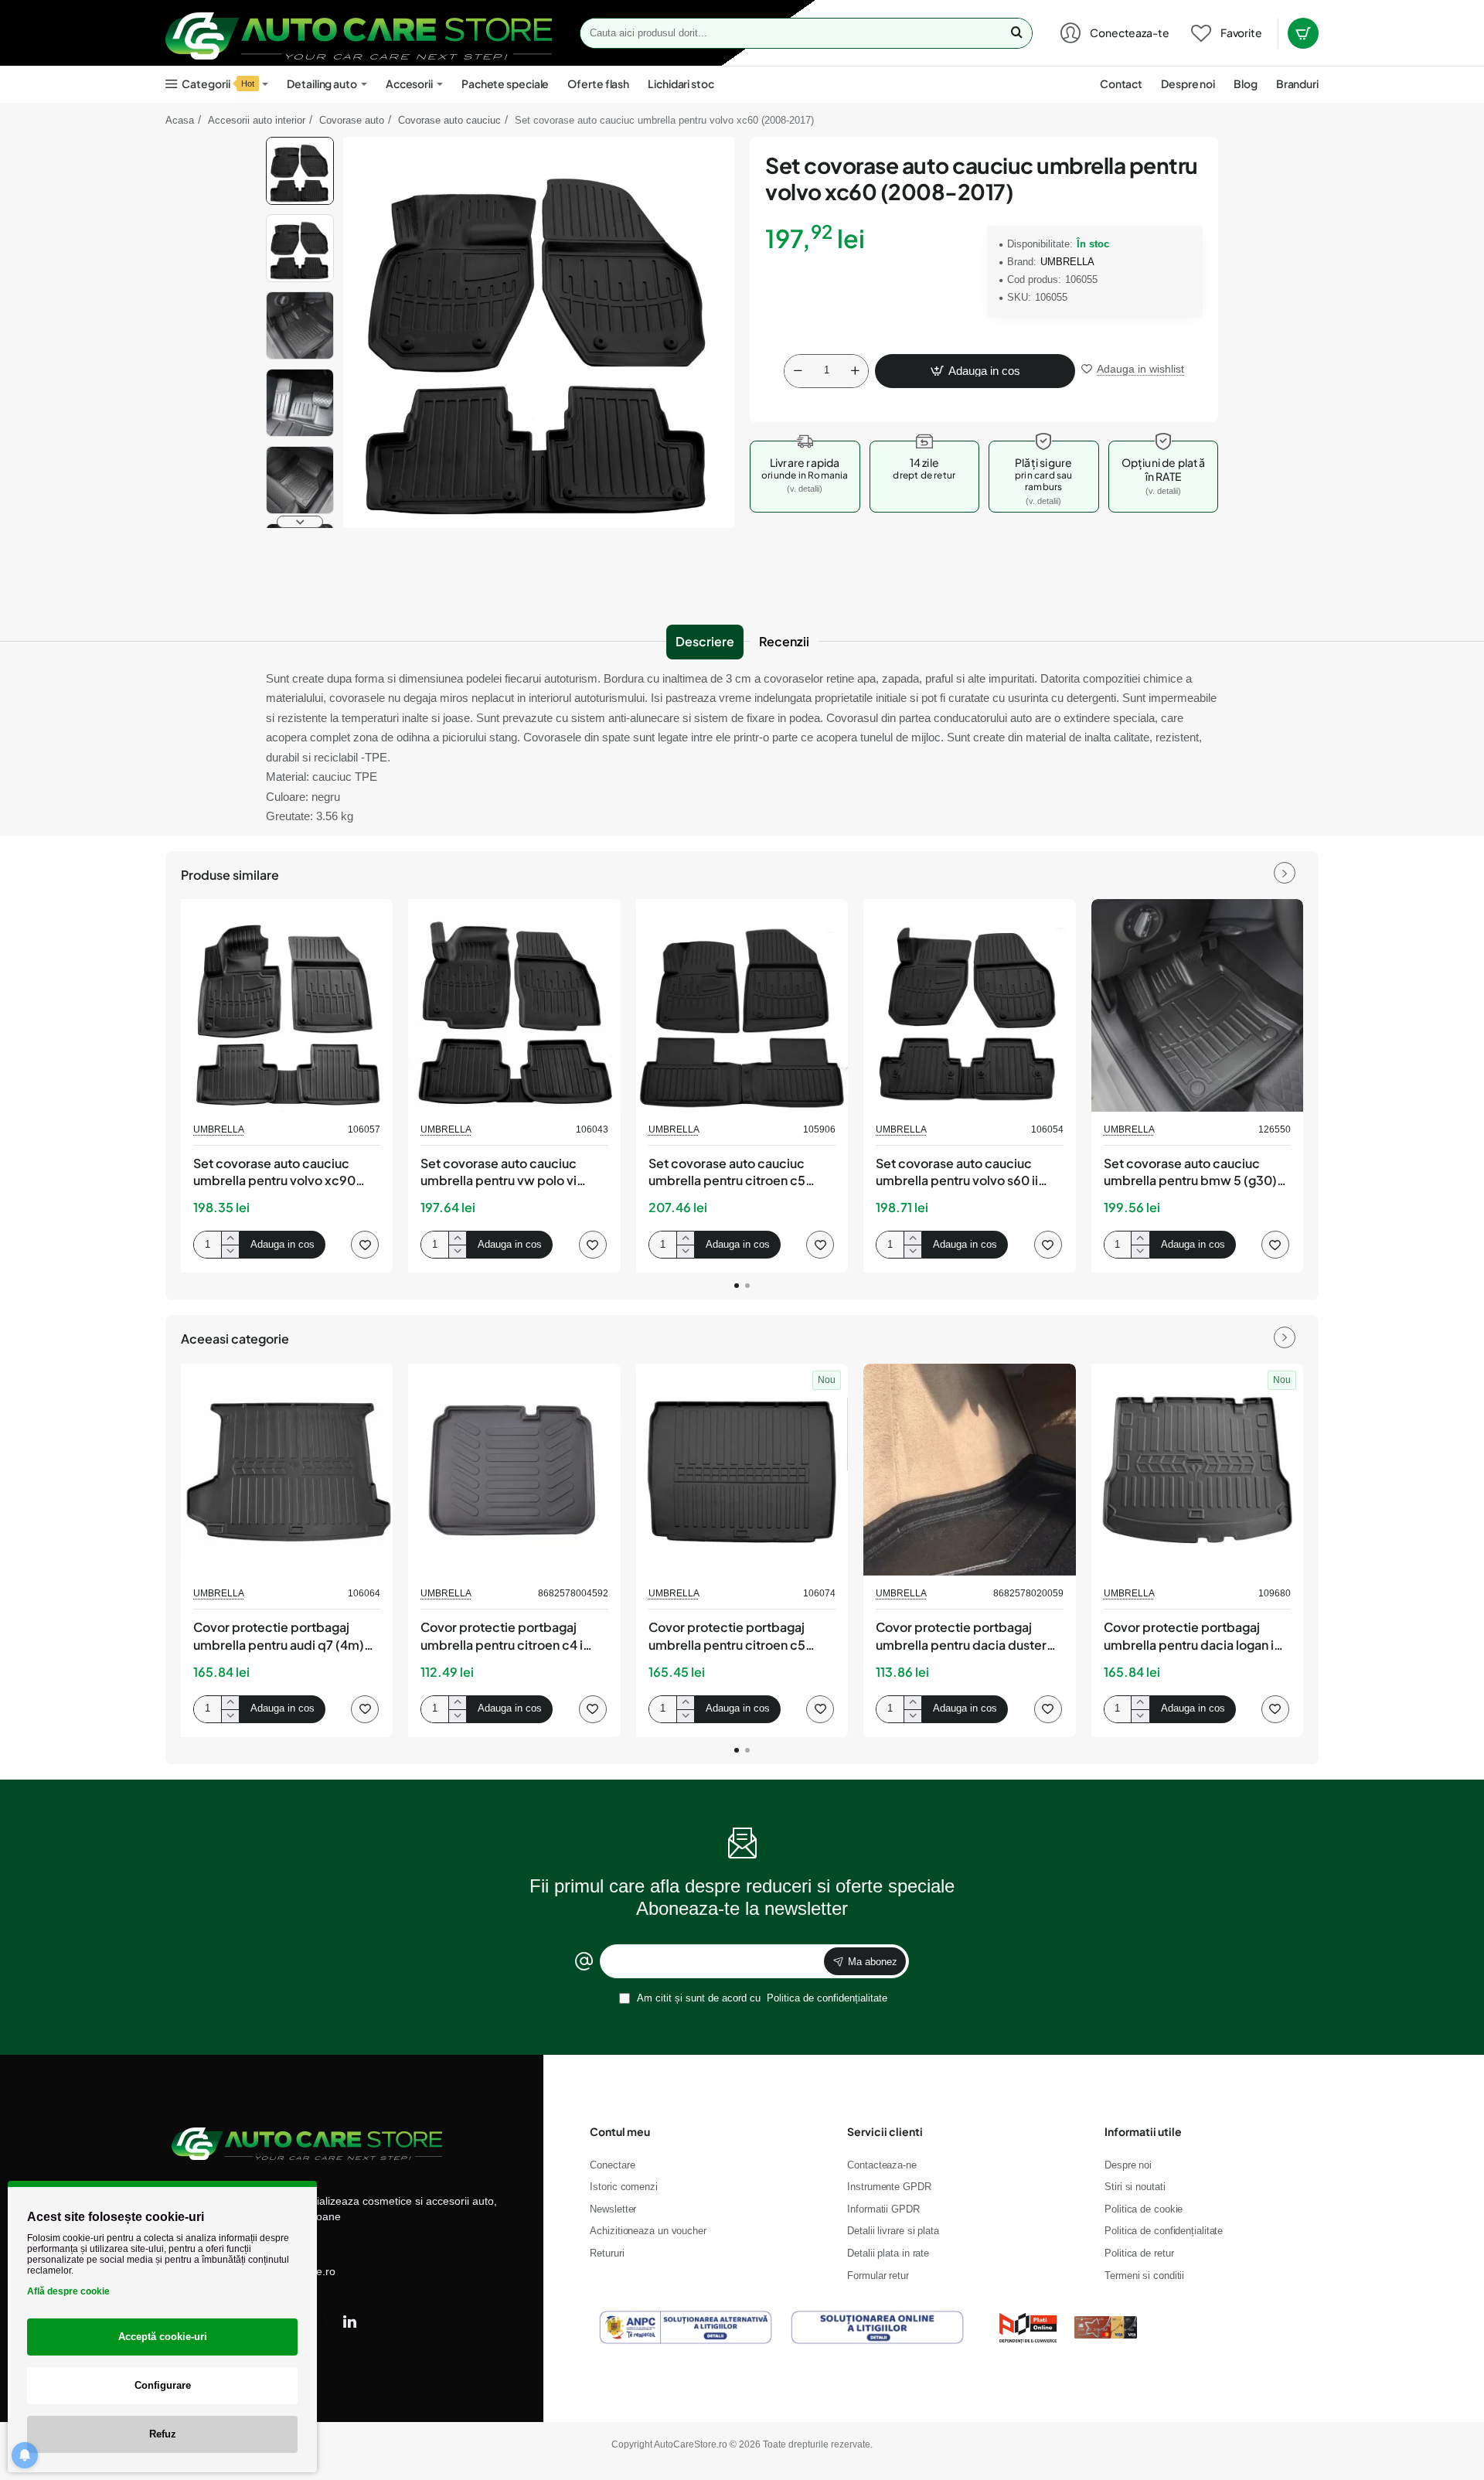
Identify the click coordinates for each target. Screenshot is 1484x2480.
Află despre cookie (68, 2291)
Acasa (180, 120)
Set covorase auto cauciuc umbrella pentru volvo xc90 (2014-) (274, 1173)
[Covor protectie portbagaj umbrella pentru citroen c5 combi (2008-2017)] (742, 1470)
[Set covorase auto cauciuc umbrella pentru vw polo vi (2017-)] (514, 1005)
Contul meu (620, 2131)
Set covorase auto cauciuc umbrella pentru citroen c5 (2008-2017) (727, 1173)
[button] (300, 143)
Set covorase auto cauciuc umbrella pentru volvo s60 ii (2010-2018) (957, 1173)
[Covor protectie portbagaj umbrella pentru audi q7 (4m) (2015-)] (287, 1470)
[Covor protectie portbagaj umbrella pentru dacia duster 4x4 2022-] (969, 1470)
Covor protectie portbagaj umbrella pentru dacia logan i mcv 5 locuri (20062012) (1189, 1637)
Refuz (163, 2434)
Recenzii (784, 641)
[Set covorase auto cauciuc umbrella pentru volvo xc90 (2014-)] (287, 1005)
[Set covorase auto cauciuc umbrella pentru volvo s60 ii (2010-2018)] (969, 1005)
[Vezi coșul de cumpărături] (1303, 33)
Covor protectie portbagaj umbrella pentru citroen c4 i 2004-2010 (502, 1637)
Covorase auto (352, 120)
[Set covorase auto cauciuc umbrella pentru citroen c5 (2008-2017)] (742, 1005)
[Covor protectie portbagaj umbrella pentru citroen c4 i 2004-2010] (514, 1470)
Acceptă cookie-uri (163, 2337)
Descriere (705, 641)
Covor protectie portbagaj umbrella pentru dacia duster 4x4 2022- (961, 1637)
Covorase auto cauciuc (449, 120)
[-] (798, 371)
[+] (855, 371)
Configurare (163, 2385)
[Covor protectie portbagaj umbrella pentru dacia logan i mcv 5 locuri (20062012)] (1197, 1470)
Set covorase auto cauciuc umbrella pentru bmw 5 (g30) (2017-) (1190, 1173)
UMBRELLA (1067, 262)
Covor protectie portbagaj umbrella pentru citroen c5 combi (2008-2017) (727, 1637)
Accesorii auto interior (257, 120)
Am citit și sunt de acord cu (761, 1998)
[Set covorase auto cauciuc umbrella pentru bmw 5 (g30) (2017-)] (1197, 1005)
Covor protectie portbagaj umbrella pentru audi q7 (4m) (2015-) (279, 1637)
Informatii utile (1143, 2131)
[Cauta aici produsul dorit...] (1016, 33)
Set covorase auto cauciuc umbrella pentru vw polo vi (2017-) (499, 1173)
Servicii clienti (885, 2131)
